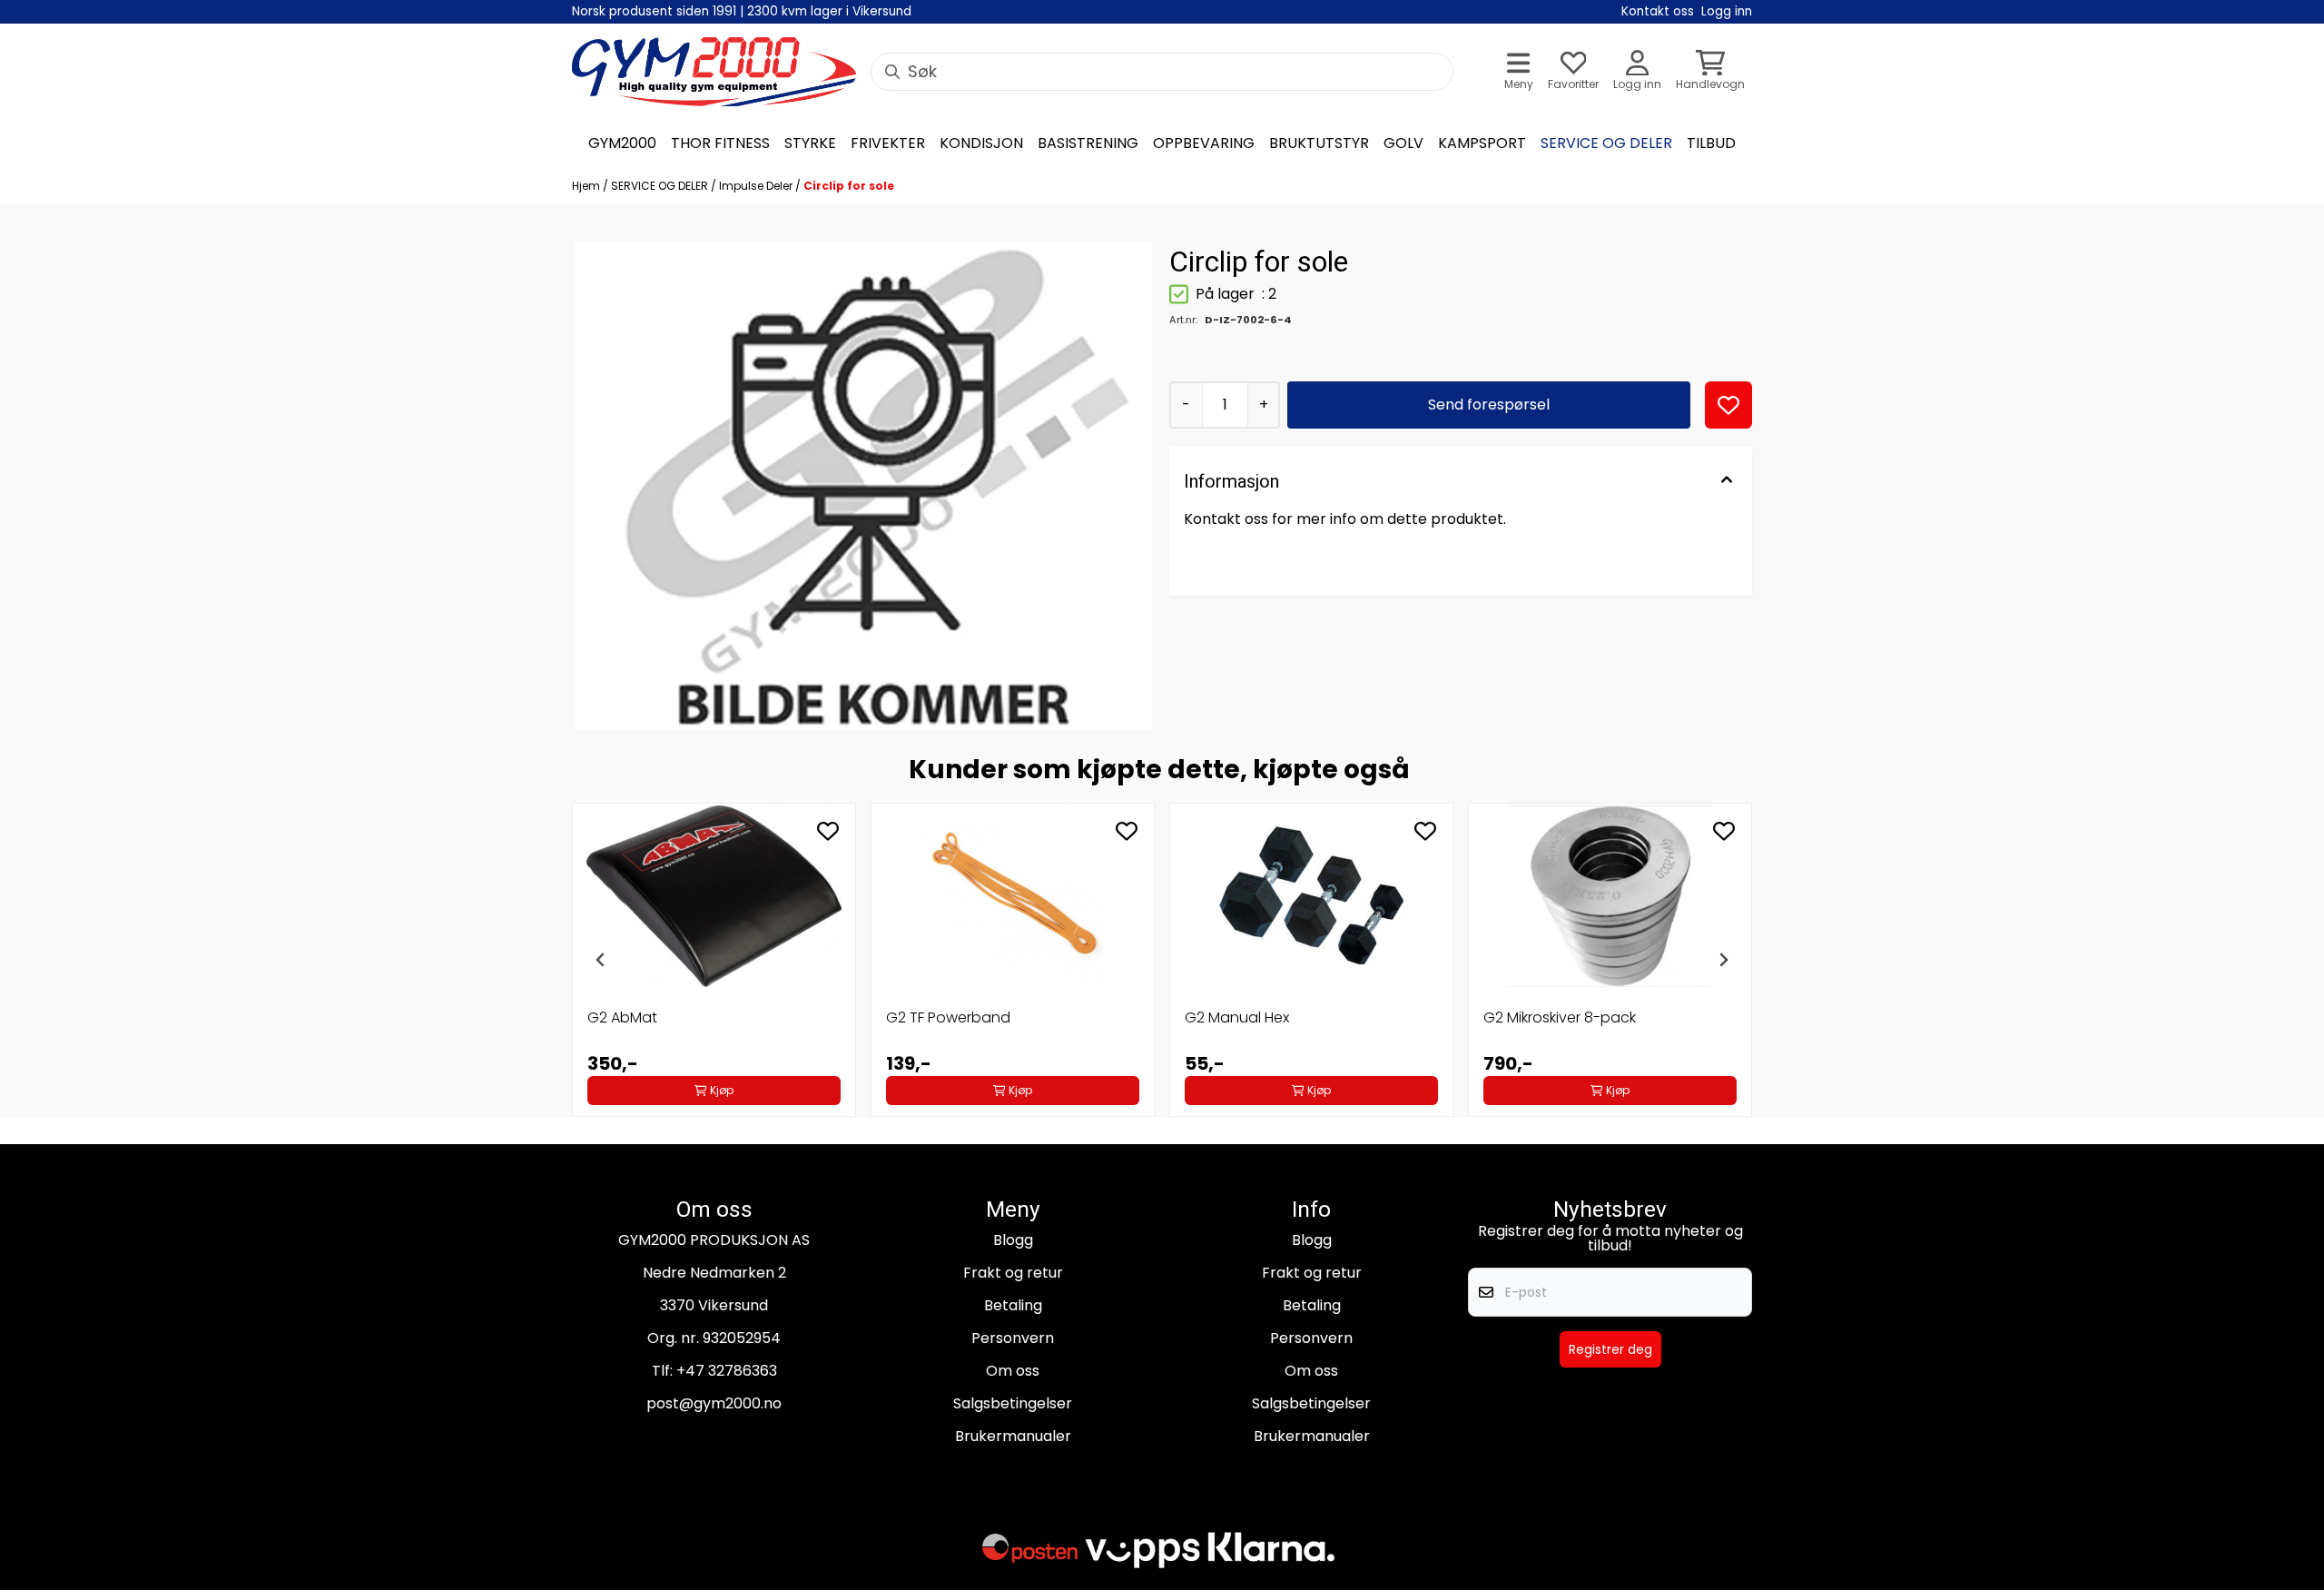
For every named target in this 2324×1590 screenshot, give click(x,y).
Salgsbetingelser (1013, 1403)
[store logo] (714, 72)
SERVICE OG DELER (661, 186)
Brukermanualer (1013, 1436)
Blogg (1013, 1240)
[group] (714, 960)
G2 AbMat (622, 1017)
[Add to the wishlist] (828, 831)
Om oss (1013, 1371)
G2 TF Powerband (948, 1017)
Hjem (587, 186)
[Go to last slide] (601, 960)
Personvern (1013, 1338)
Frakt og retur (1013, 1273)
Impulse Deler (757, 186)
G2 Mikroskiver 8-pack (1560, 1017)
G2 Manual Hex (1237, 1017)
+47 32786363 (727, 1371)
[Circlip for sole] (863, 486)
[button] (1728, 405)
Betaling (1013, 1305)
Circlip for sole (849, 186)
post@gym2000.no (714, 1403)
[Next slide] (1723, 960)
